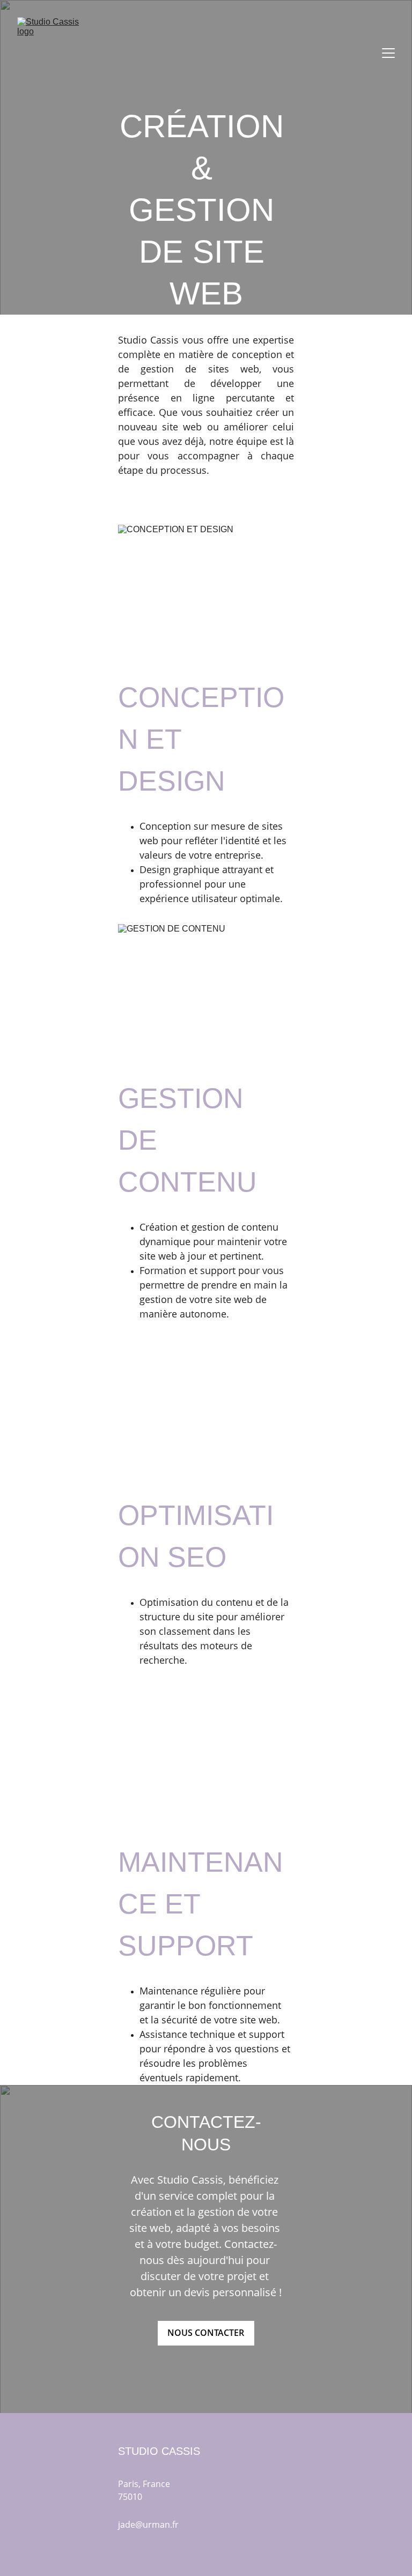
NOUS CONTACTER (206, 2333)
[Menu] (388, 53)
